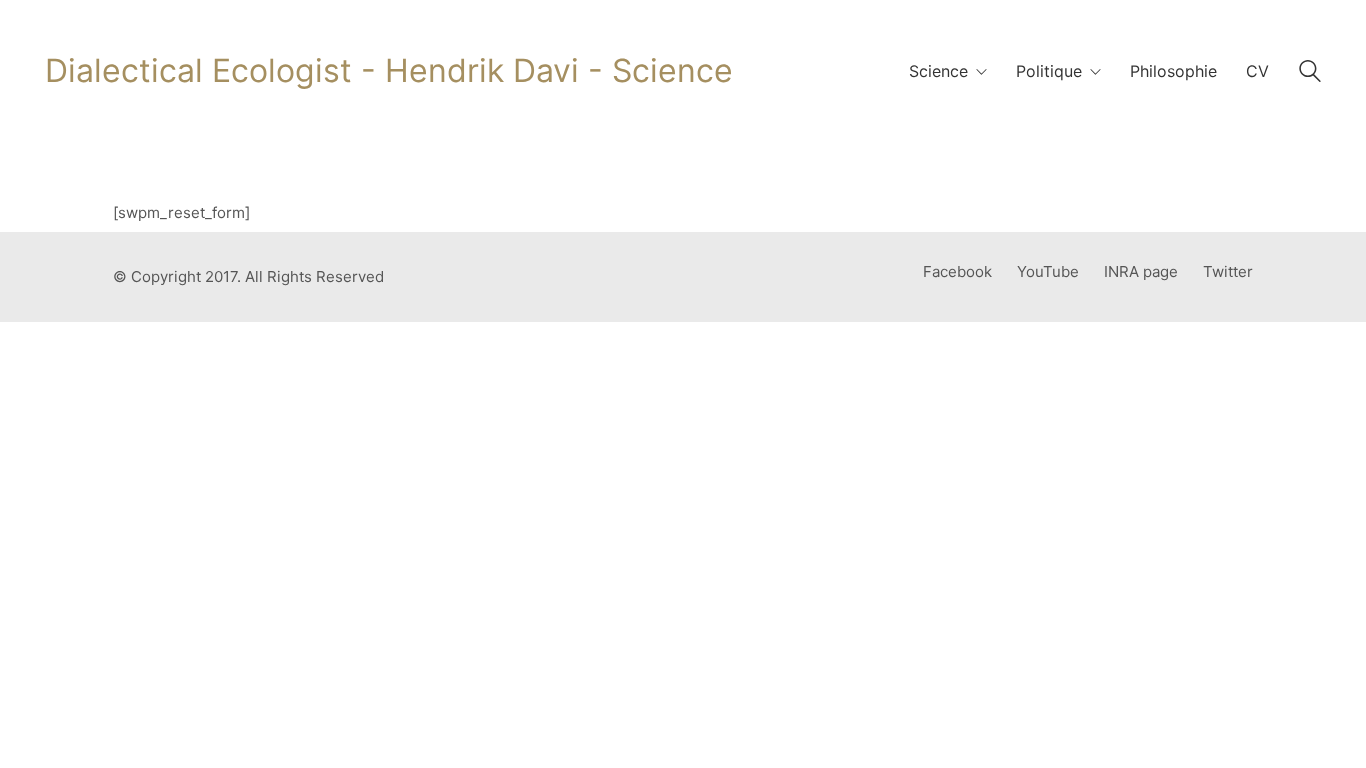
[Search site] (1310, 73)
